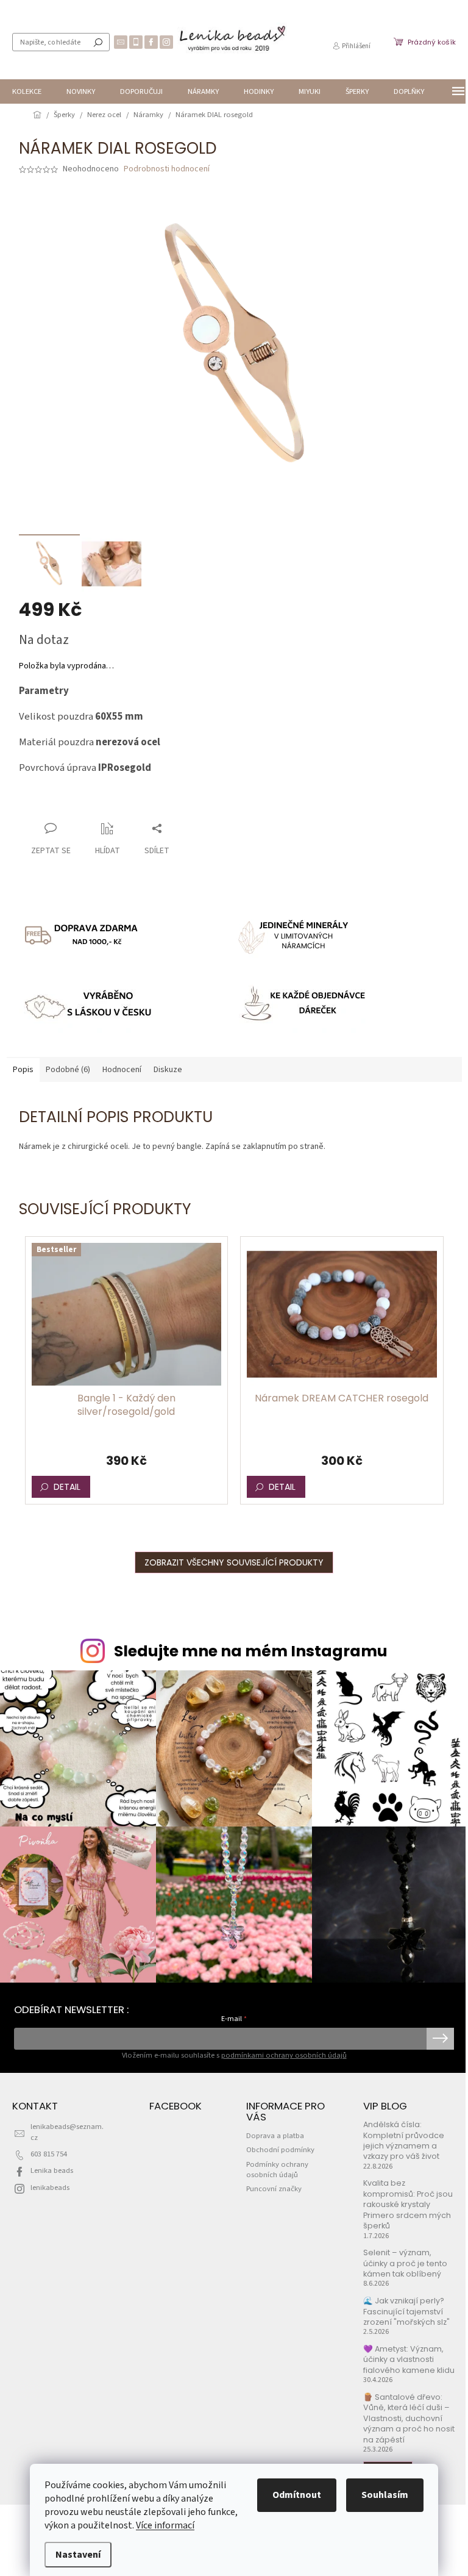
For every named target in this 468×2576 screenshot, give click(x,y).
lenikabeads (50, 2188)
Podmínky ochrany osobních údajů (277, 2170)
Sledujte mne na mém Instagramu (251, 1651)
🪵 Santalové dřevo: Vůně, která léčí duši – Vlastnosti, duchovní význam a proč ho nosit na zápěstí (409, 2418)
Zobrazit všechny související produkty (234, 1562)
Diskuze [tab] (168, 1070)
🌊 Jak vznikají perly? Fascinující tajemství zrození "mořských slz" (406, 2311)
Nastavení (78, 2555)
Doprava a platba (275, 2136)
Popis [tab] (23, 1070)
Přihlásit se (440, 2039)
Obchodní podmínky (280, 2150)
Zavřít (83, 805)
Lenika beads (52, 2170)
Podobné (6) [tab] (68, 1070)
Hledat (98, 42)
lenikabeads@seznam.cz (67, 2132)
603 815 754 (49, 2154)
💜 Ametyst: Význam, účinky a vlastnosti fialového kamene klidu (409, 2360)
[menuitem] (27, 91)
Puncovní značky (274, 2189)
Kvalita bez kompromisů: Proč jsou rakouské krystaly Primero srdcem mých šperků (408, 2204)
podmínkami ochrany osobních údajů (284, 2055)
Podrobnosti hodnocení (167, 169)
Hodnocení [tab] (122, 1070)
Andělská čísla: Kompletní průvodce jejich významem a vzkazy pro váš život (404, 2140)
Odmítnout (297, 2495)
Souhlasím (385, 2495)
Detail (67, 1487)
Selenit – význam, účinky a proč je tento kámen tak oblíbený (405, 2263)
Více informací (165, 2525)
